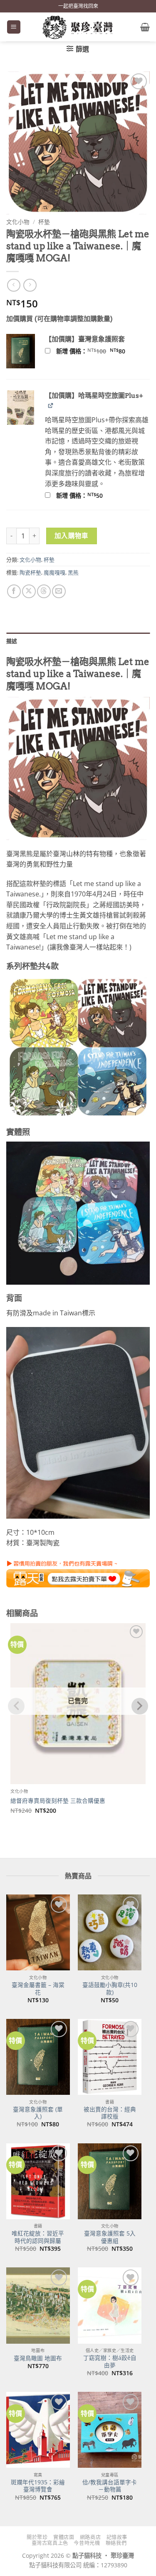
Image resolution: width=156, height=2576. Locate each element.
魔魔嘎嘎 (54, 572)
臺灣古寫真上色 (50, 2543)
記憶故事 (117, 2537)
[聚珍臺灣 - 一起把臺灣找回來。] (78, 27)
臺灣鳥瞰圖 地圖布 (38, 2358)
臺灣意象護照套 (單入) (38, 2113)
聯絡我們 (116, 2543)
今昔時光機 (87, 2543)
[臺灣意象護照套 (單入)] (38, 2057)
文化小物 (18, 222)
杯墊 (44, 222)
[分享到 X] (29, 591)
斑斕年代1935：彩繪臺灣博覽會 (38, 2486)
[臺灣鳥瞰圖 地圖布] (38, 2305)
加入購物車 (72, 536)
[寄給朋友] (59, 591)
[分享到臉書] (14, 591)
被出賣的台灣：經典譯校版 (110, 2113)
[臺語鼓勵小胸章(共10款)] (110, 1932)
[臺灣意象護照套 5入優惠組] (110, 2181)
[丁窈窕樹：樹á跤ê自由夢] (110, 2305)
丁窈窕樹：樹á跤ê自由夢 (110, 2361)
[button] (14, 27)
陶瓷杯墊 (30, 572)
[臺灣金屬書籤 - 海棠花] (38, 1932)
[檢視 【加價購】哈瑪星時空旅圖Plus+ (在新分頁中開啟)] (51, 405)
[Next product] (14, 285)
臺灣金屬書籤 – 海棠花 (38, 1988)
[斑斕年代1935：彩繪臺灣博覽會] (38, 2430)
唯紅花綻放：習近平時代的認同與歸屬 (38, 2237)
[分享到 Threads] (44, 591)
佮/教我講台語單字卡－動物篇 (110, 2486)
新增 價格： (102, 351)
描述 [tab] (12, 641)
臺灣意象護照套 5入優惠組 (110, 2237)
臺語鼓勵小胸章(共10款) (110, 1988)
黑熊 (73, 572)
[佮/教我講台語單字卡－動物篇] (110, 2430)
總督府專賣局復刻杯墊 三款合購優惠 (58, 1801)
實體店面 (64, 2537)
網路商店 (90, 2537)
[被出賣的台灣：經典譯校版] (110, 2057)
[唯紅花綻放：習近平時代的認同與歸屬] (38, 2181)
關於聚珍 (37, 2537)
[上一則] (30, 285)
